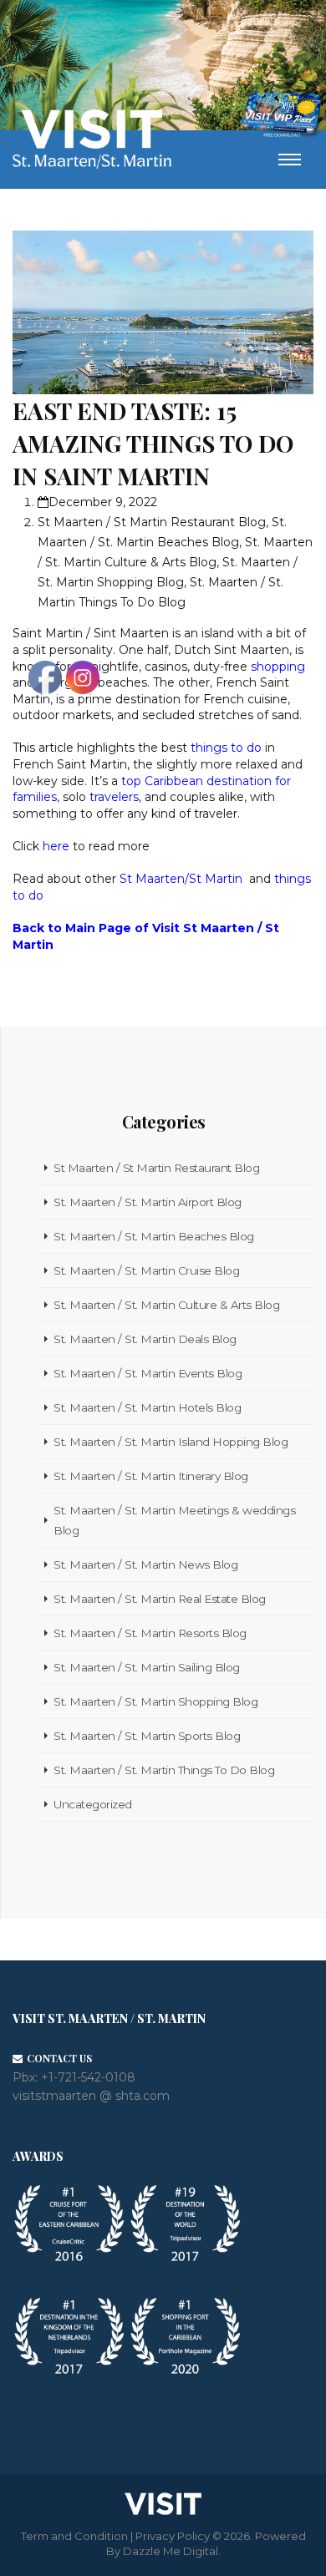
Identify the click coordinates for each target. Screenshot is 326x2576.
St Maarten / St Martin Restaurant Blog (152, 522)
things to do (226, 748)
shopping (278, 667)
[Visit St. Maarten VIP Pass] (281, 115)
